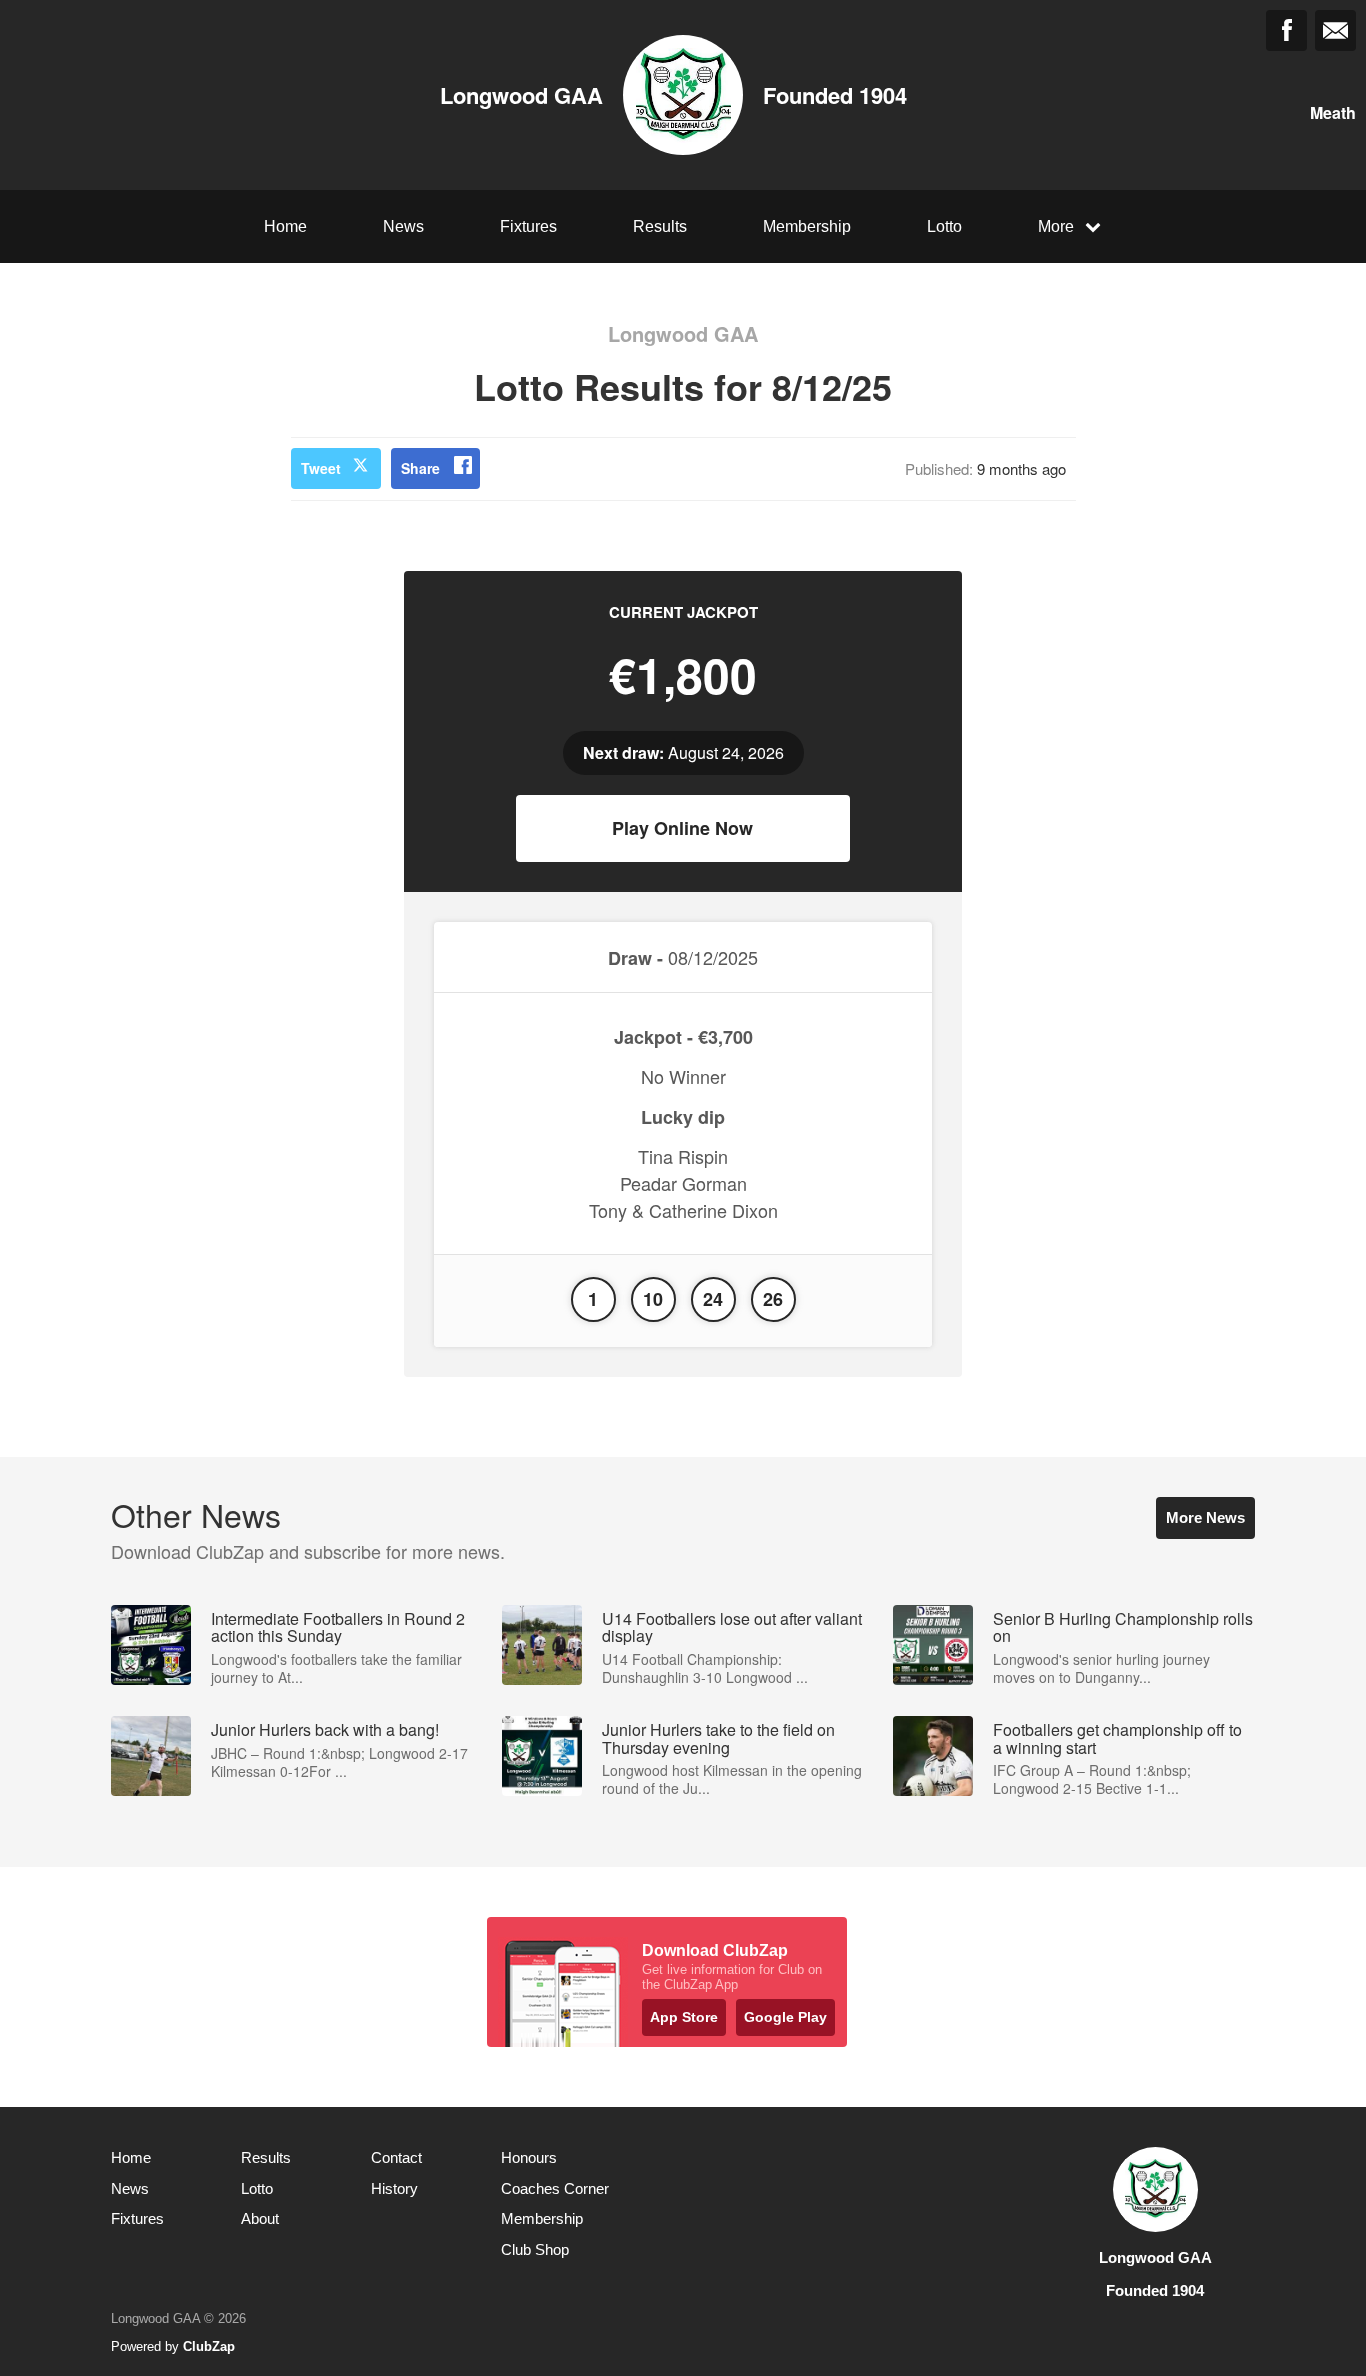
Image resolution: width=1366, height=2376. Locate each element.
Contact (396, 2157)
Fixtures (528, 226)
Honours (529, 2157)
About (260, 2218)
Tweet (321, 468)
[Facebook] (1286, 30)
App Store (684, 2017)
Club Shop (535, 2249)
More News (1205, 1517)
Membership (807, 226)
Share (420, 468)
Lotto (944, 226)
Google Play (785, 2017)
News (403, 226)
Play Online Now (682, 828)
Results (660, 226)
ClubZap (209, 2346)
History (394, 2188)
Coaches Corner (555, 2188)
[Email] (1335, 30)
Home (285, 226)
